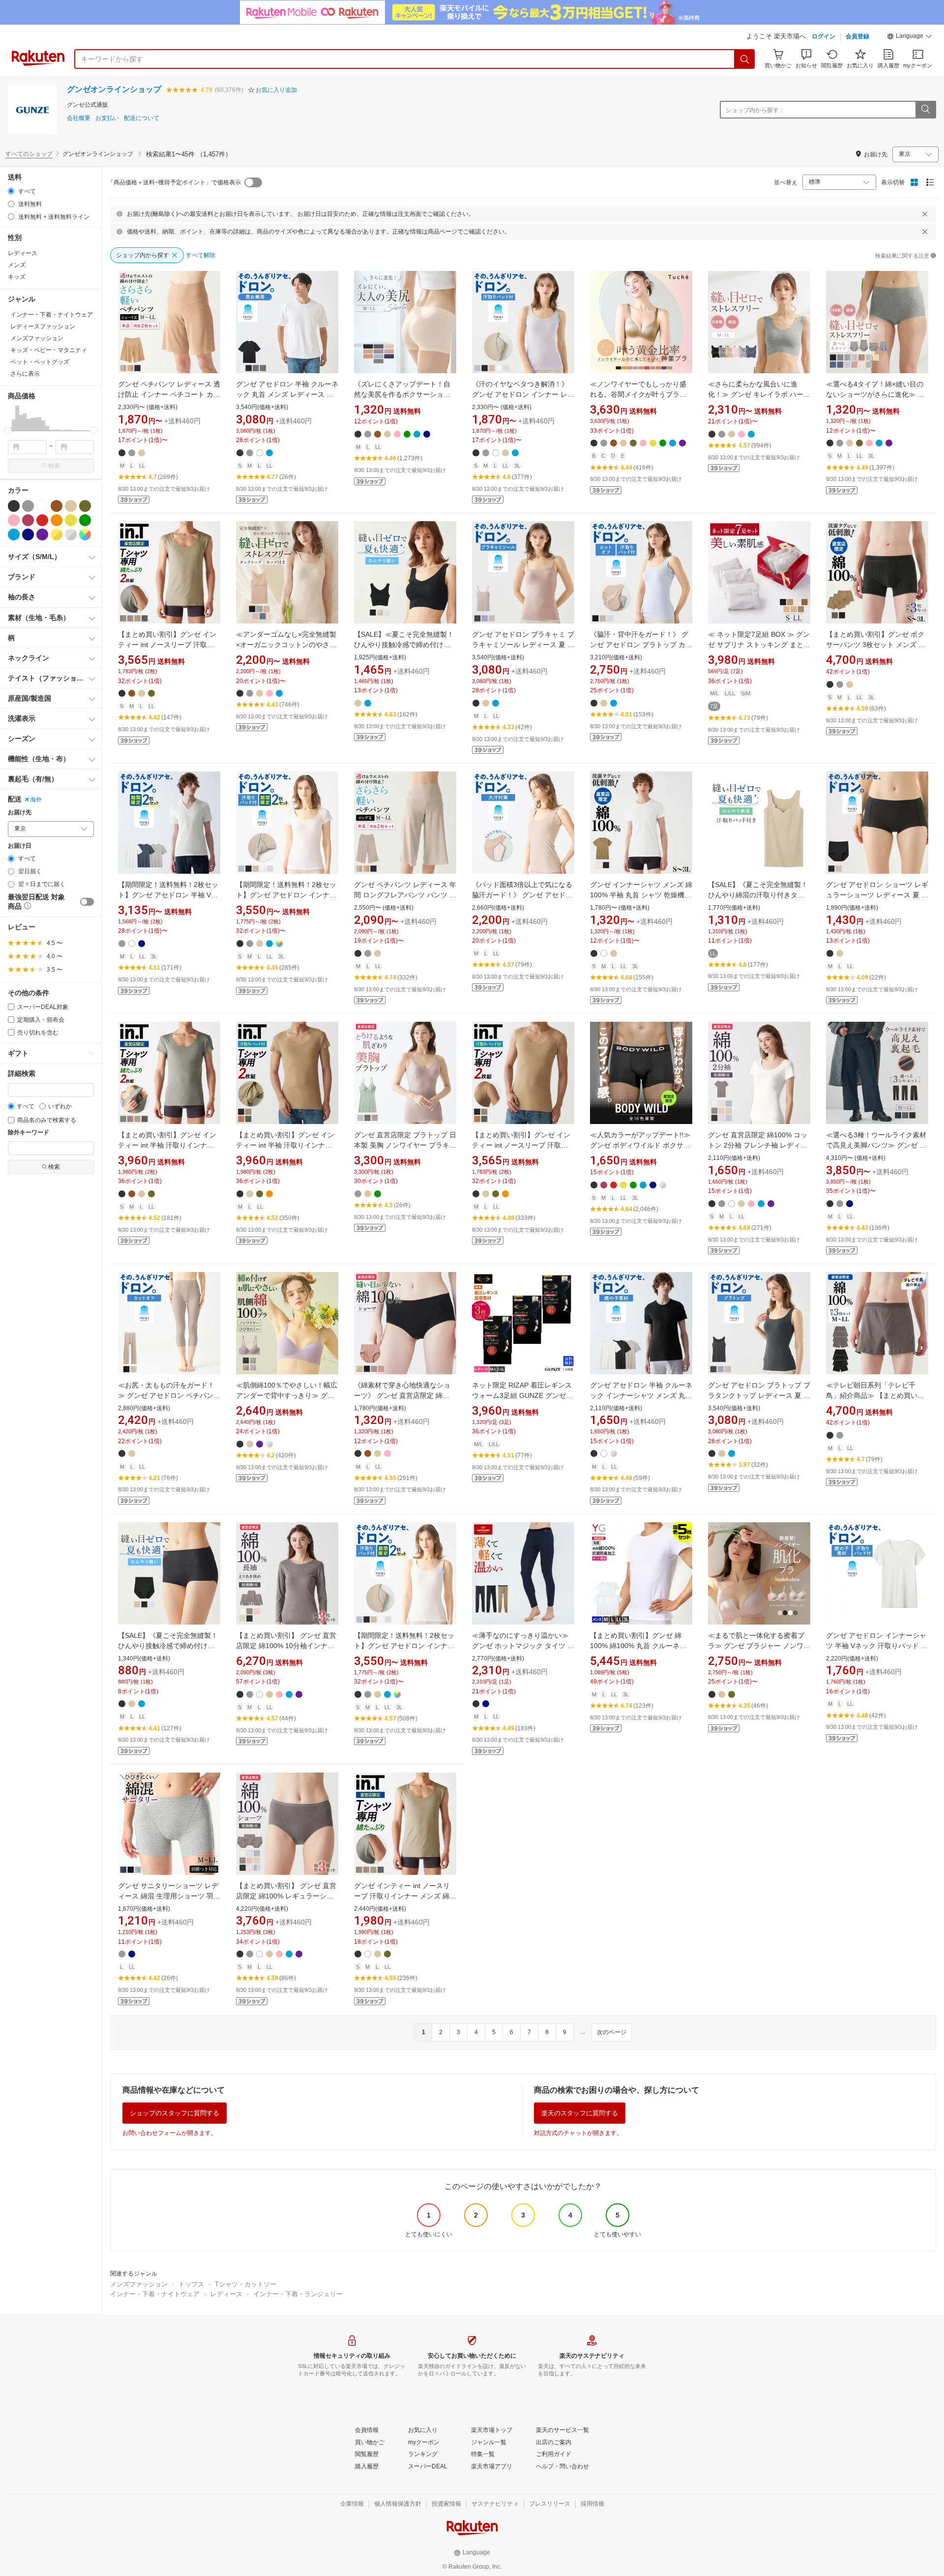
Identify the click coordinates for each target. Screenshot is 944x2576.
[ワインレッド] (28, 520)
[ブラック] (14, 506)
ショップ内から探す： (755, 110)
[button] (910, 37)
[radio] (11, 191)
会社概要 (79, 118)
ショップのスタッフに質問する (175, 2113)
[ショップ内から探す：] (925, 110)
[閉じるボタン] (925, 214)
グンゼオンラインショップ (114, 89)
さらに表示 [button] (25, 374)
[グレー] (28, 506)
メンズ (17, 265)
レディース (23, 253)
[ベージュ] (71, 506)
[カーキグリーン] (85, 506)
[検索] (745, 59)
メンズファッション (139, 2284)
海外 (36, 799)
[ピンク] (14, 520)
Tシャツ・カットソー (246, 2284)
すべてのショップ (29, 154)
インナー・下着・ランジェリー (298, 2294)
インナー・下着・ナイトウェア (155, 2294)
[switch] (87, 902)
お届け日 (20, 846)
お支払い (107, 118)
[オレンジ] (57, 520)
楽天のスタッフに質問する (580, 2113)
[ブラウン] (57, 506)
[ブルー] (14, 534)
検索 (54, 466)
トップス (191, 2284)
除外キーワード (29, 1133)
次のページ (612, 2032)
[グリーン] (85, 520)
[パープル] (42, 534)
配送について (142, 118)
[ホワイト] (42, 506)
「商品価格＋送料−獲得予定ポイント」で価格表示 (174, 182)
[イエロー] (71, 520)
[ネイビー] (28, 534)
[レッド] (42, 520)
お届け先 (20, 813)
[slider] (8, 430)
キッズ (17, 277)
